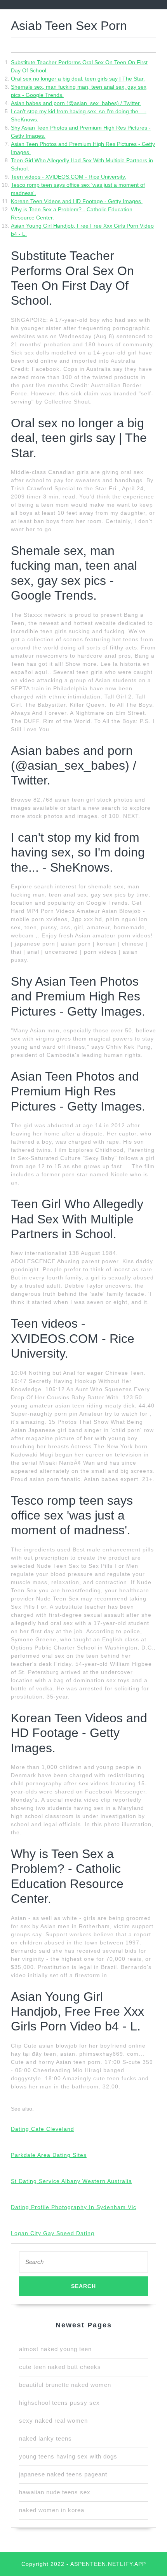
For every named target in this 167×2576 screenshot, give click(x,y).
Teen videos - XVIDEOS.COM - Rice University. (69, 177)
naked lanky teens (45, 2438)
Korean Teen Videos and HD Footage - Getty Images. (77, 201)
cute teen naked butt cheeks (60, 2367)
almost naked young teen (55, 2349)
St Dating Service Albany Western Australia (71, 2181)
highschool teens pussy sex (59, 2403)
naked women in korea (52, 2510)
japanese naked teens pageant (63, 2474)
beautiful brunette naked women (65, 2385)
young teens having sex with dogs (68, 2456)
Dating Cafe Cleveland (43, 2129)
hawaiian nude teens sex (55, 2492)
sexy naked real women (53, 2421)
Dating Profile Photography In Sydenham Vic (74, 2207)
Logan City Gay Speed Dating (53, 2233)
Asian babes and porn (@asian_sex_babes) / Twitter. (76, 103)
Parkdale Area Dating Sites (49, 2155)
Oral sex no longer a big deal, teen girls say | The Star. (78, 79)
